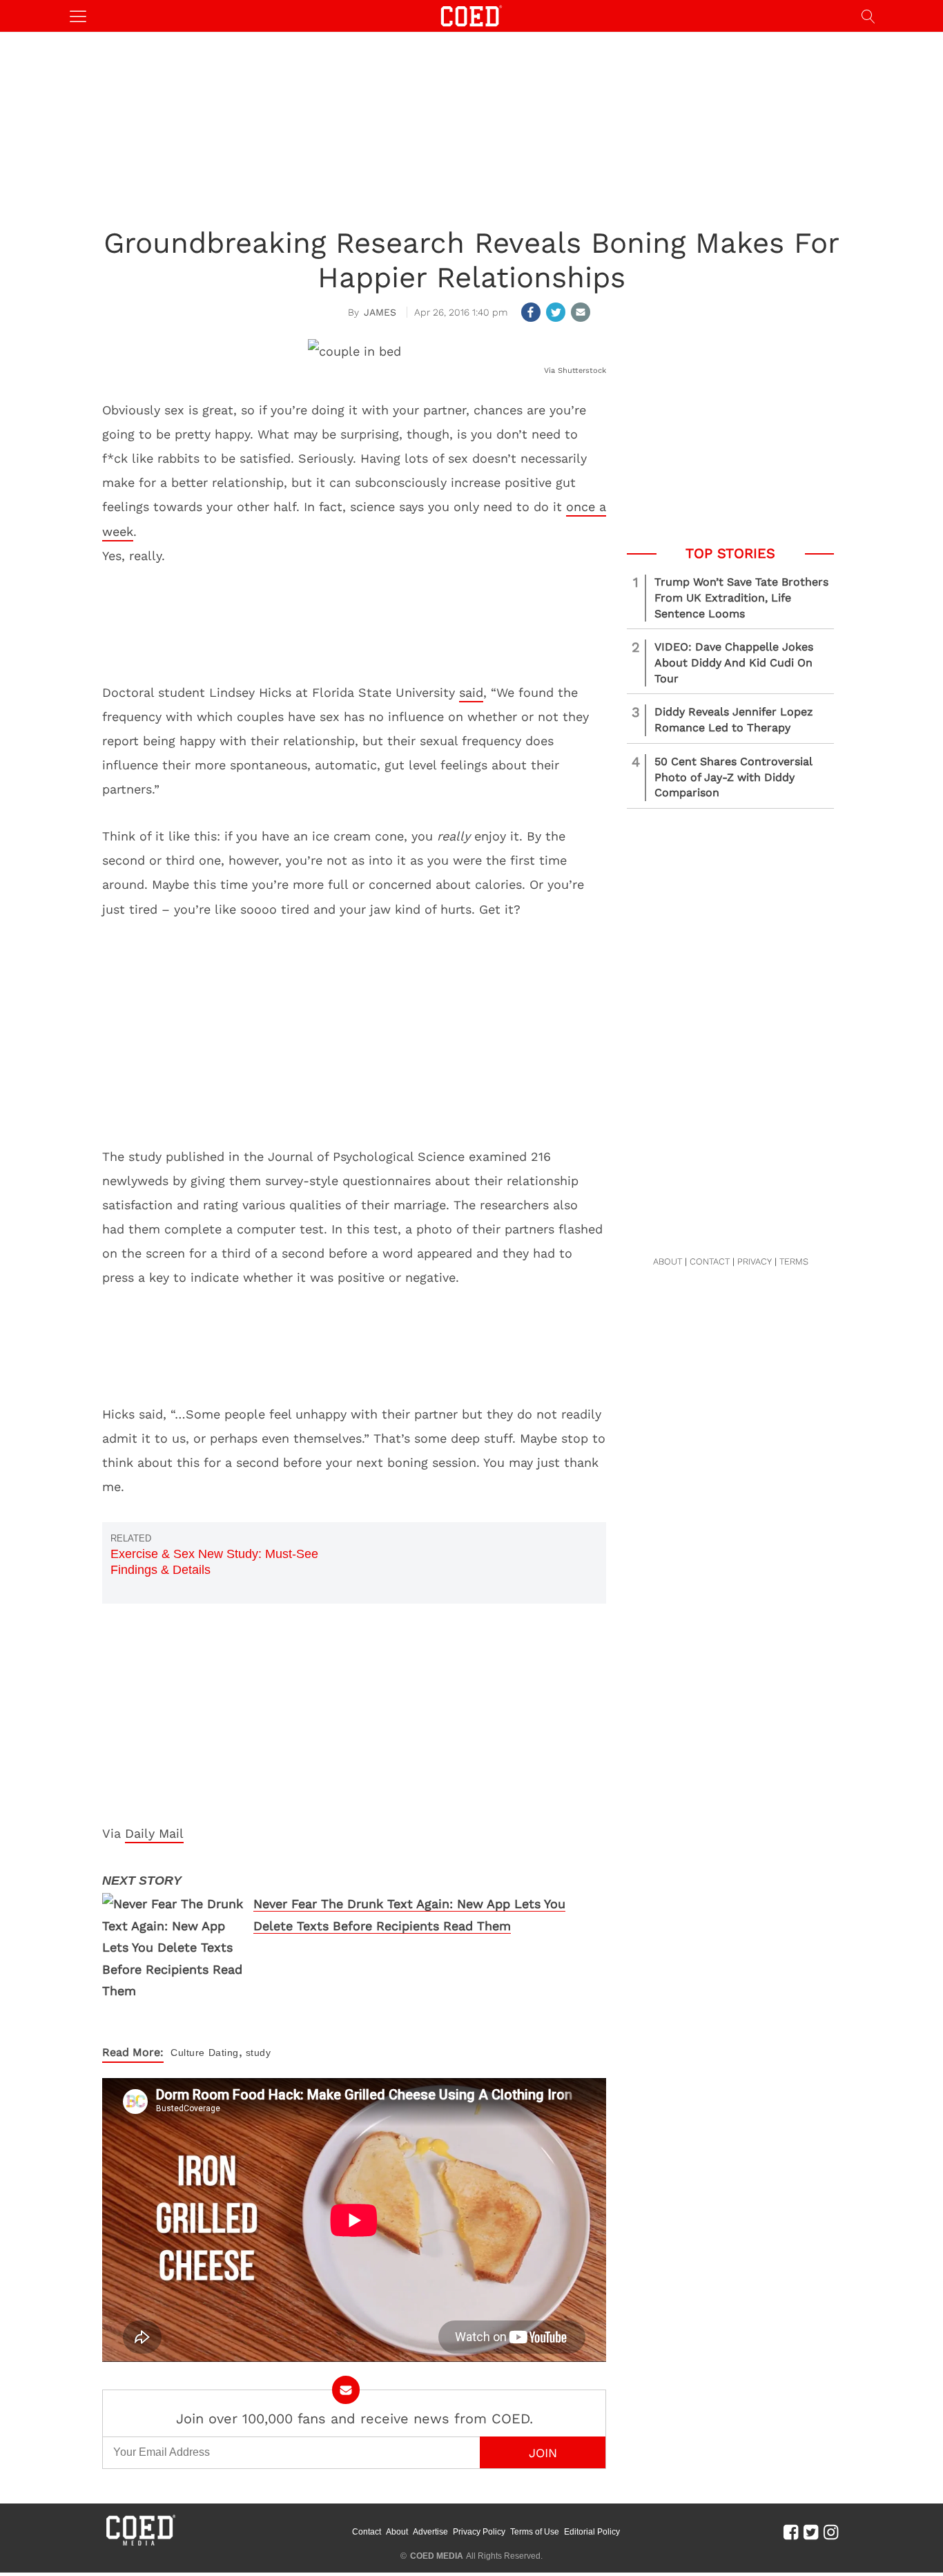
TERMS (794, 1261)
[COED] (471, 15)
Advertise (430, 2532)
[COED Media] (140, 2544)
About (397, 2532)
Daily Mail (154, 1833)
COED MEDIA (437, 2556)
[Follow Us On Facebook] (791, 2532)
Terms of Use (535, 2532)
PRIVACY (755, 1261)
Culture (188, 2053)
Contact (367, 2532)
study (259, 2053)
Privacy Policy (479, 2532)
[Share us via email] (581, 312)
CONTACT (710, 1261)
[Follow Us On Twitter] (811, 2532)
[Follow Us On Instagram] (831, 2532)
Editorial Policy (592, 2532)
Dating (224, 2053)
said (471, 692)
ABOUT (668, 1261)
